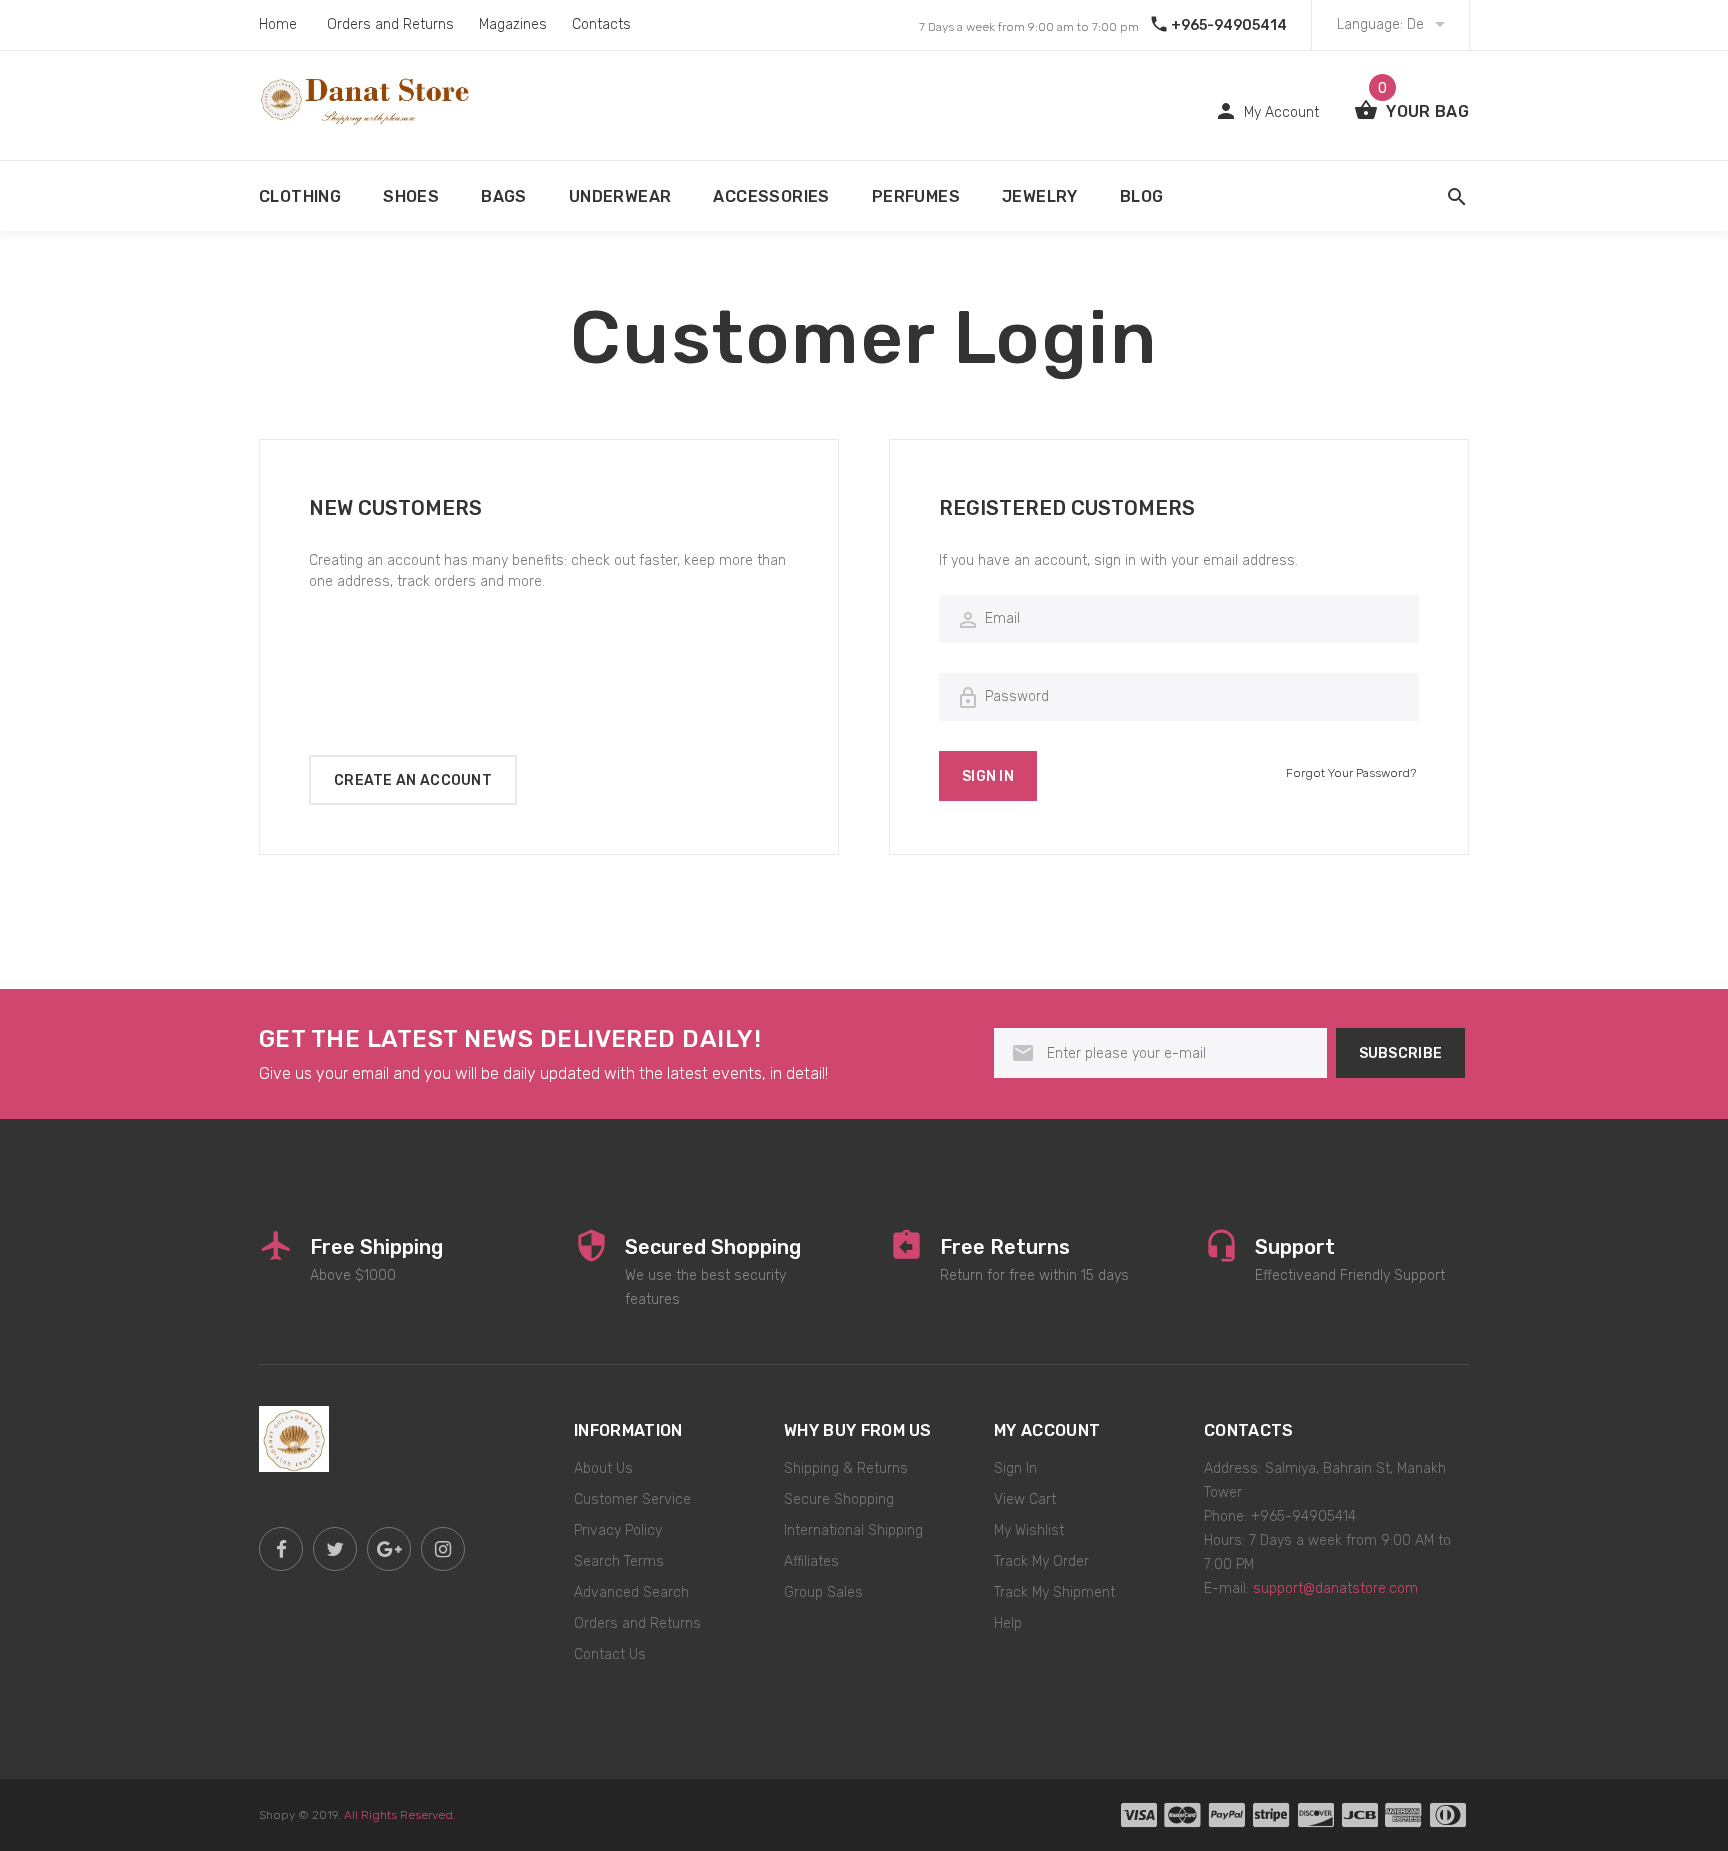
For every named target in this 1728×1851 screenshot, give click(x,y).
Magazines (513, 24)
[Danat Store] (294, 1437)
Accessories (771, 196)
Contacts (601, 24)
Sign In (1015, 1468)
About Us (603, 1468)
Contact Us (610, 1654)
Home (278, 24)
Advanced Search (631, 1592)
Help (1008, 1623)
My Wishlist (1029, 1530)
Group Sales (823, 1592)
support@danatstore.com (1335, 1588)
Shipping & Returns (846, 1468)
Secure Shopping (839, 1499)
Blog (1142, 196)
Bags (504, 196)
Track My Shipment (1054, 1592)
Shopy (277, 1815)
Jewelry (1040, 196)
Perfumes (916, 196)
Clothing (300, 196)
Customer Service (632, 1499)
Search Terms (619, 1561)
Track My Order (1041, 1561)
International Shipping (853, 1530)
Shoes (411, 196)
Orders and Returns (390, 24)
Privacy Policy (618, 1530)
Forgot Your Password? (1351, 773)
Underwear (620, 196)
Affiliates (811, 1561)
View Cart (1025, 1499)
